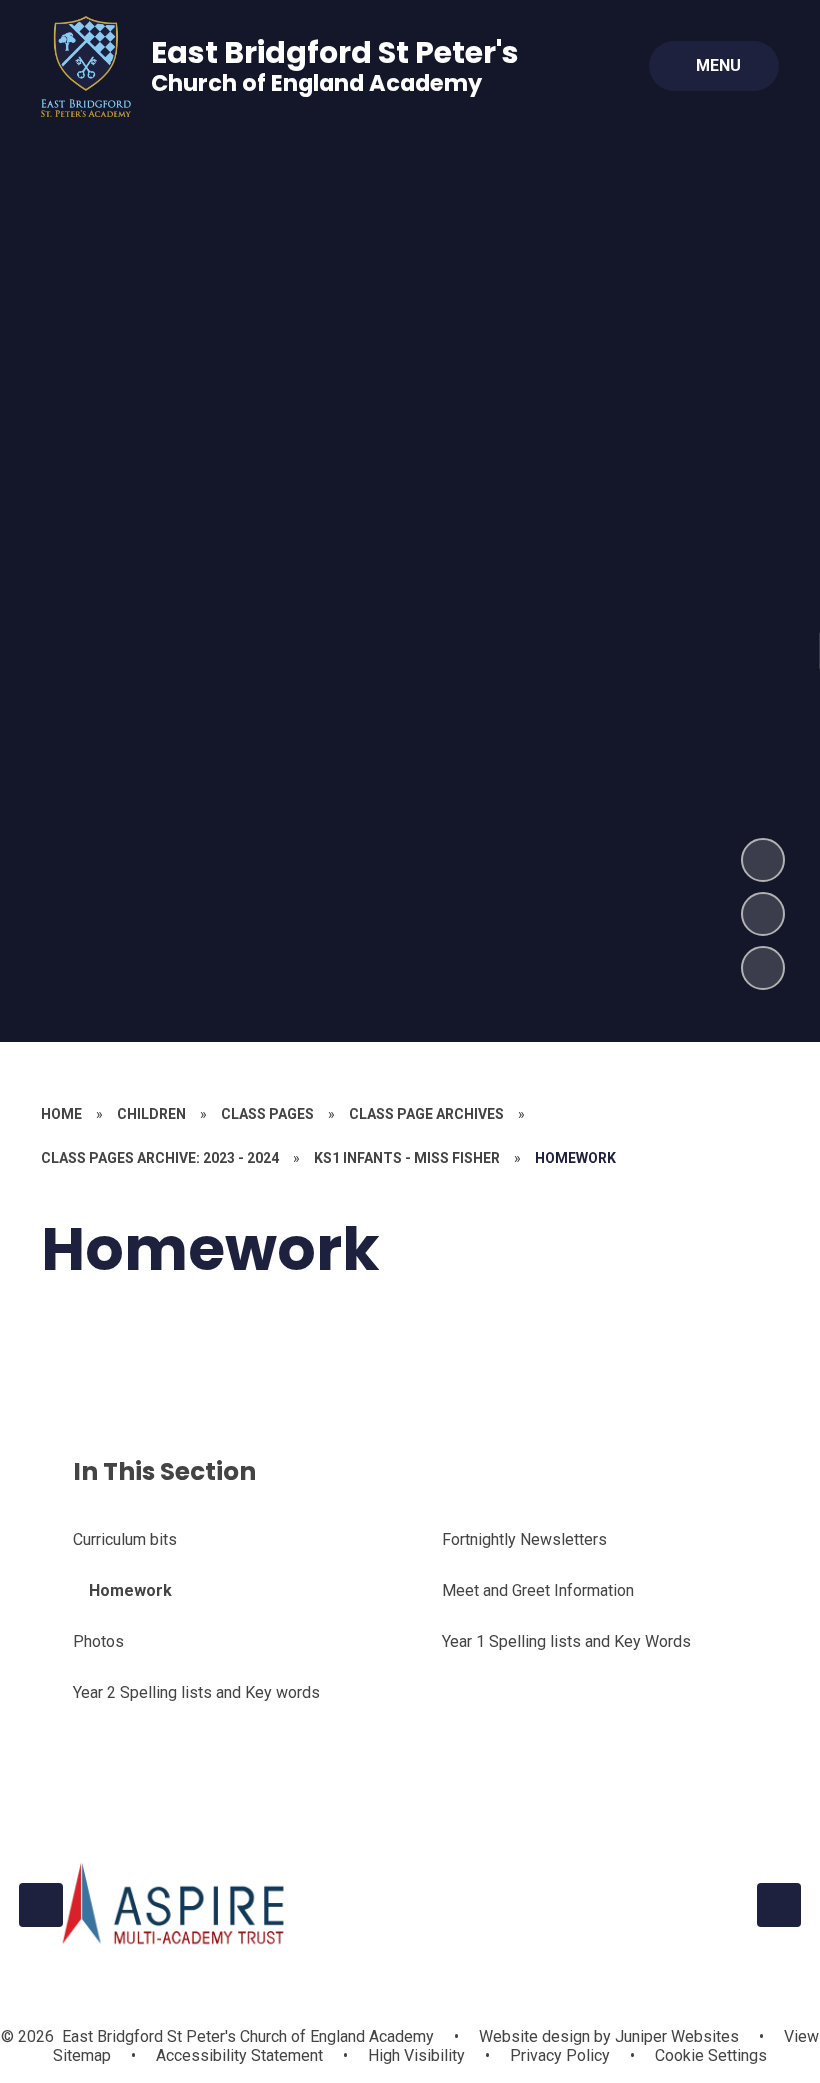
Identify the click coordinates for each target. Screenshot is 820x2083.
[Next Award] (779, 1905)
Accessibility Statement (239, 2055)
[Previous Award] (41, 1905)
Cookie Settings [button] (711, 2055)
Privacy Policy (560, 2055)
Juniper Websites (675, 2036)
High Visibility (416, 2055)
